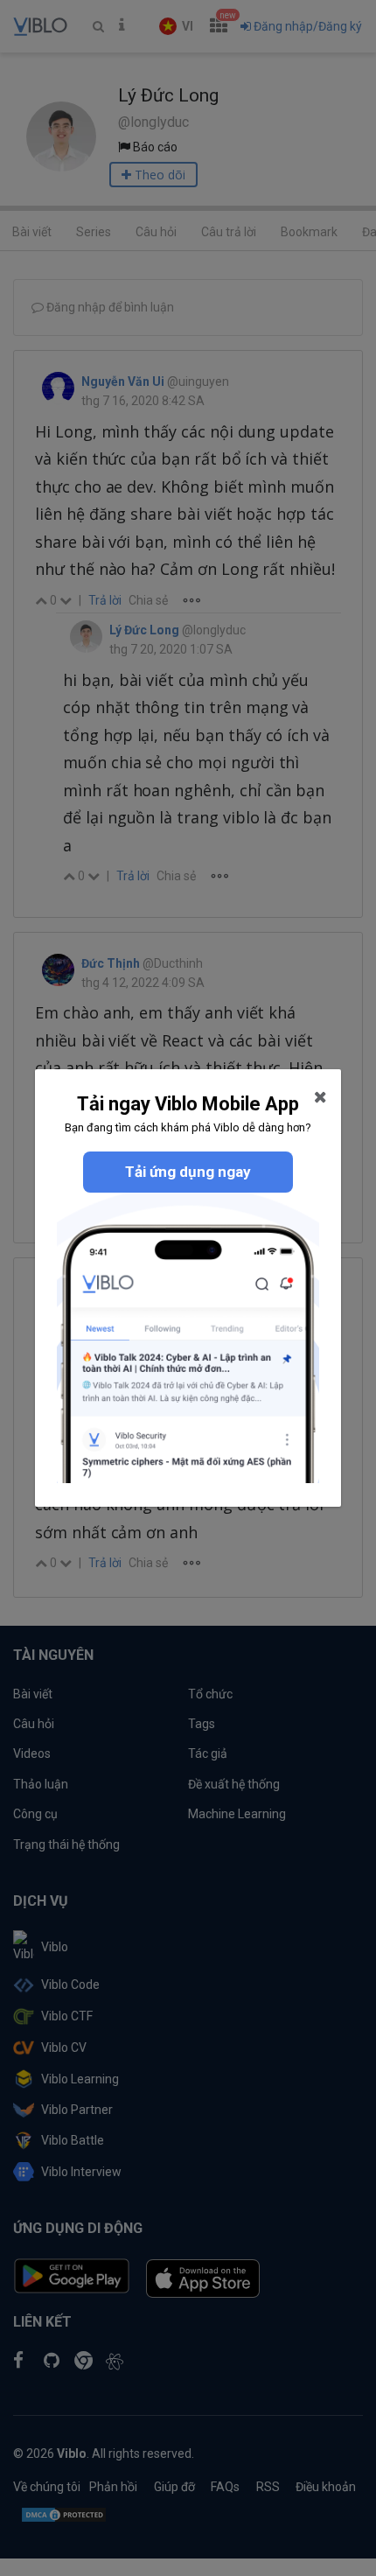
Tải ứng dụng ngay (188, 1172)
